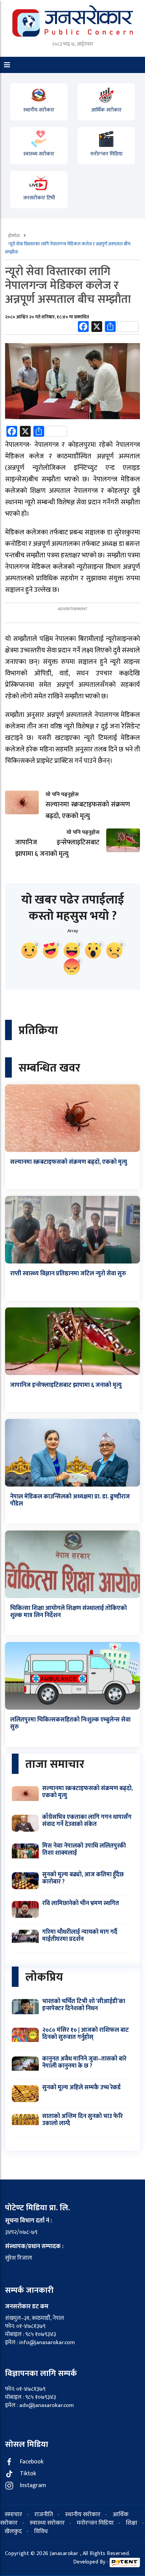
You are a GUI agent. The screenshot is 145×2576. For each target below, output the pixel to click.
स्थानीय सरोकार (39, 110)
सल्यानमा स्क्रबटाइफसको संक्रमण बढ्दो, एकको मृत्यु (69, 1162)
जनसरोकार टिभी (39, 198)
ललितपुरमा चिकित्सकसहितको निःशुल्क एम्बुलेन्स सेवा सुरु (70, 1724)
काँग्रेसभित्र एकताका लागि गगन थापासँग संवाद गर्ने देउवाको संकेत (87, 1821)
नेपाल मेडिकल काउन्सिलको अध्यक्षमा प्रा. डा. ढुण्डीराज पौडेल (70, 1500)
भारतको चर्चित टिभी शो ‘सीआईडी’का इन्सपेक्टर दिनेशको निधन (84, 2005)
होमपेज (14, 236)
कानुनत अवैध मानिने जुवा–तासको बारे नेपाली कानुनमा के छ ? (84, 2063)
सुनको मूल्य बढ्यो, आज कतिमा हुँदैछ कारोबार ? (83, 1878)
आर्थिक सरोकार (106, 110)
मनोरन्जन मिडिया (106, 154)
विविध (41, 2531)
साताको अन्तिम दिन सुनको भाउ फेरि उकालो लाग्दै (82, 2120)
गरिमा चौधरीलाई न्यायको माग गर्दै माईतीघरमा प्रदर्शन (80, 1936)
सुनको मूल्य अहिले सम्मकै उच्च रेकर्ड (81, 2088)
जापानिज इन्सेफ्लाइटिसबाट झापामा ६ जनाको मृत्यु (66, 1385)
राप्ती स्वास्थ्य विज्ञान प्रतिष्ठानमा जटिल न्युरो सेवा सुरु (68, 1274)
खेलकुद (13, 2531)
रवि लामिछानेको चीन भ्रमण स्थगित (81, 1903)
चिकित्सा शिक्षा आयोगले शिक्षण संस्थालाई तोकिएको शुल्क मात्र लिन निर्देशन (68, 1612)
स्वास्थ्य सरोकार (39, 154)
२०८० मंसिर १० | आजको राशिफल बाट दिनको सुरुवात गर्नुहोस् (85, 2034)
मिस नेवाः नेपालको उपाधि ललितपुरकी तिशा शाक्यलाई (84, 1850)
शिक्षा (132, 2523)
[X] (97, 328)
